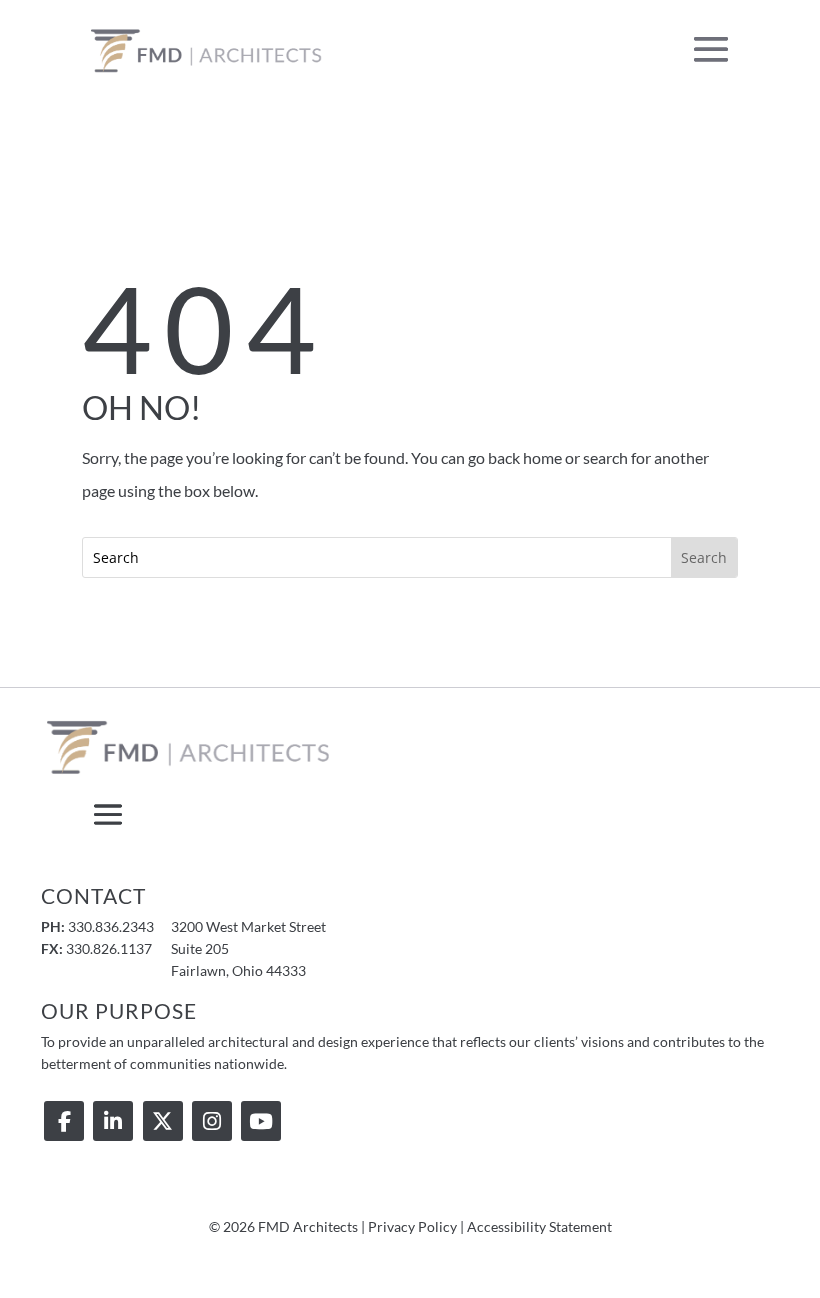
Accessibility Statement (539, 1226)
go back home (515, 457)
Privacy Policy (412, 1226)
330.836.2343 (111, 926)
